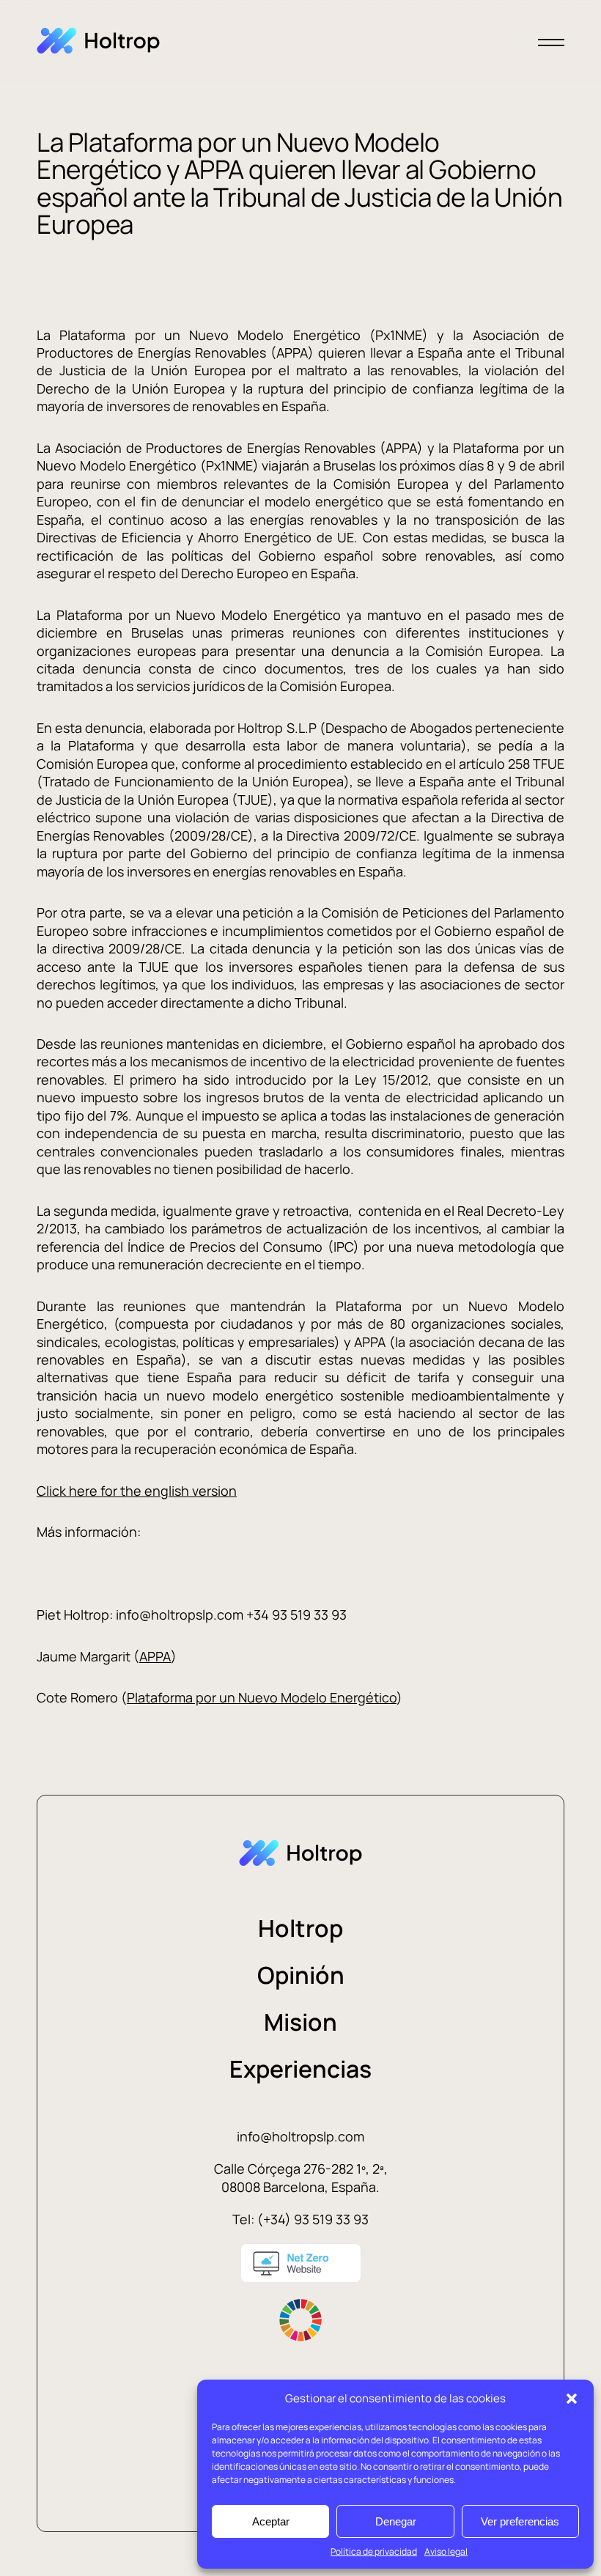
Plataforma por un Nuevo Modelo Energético (262, 1697)
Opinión (301, 1975)
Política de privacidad (374, 2551)
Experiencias (300, 2069)
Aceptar (271, 2521)
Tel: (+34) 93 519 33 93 (300, 2219)
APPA (155, 1656)
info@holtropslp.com (300, 2136)
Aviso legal (446, 2551)
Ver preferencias (520, 2521)
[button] (572, 2399)
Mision (300, 2022)
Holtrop (300, 1928)
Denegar (396, 2521)
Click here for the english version (137, 1491)
